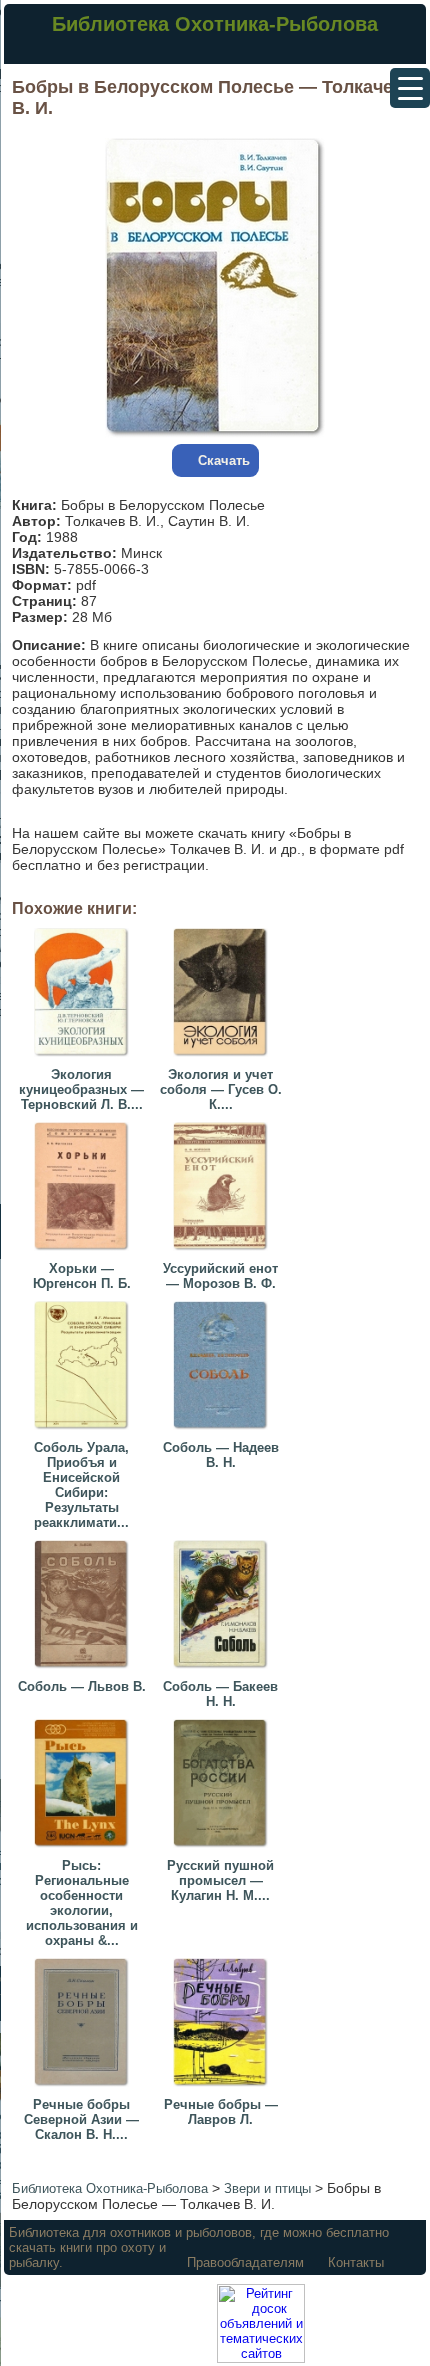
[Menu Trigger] (410, 88)
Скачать (224, 460)
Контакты (356, 2262)
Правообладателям (245, 2262)
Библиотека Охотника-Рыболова (215, 24)
